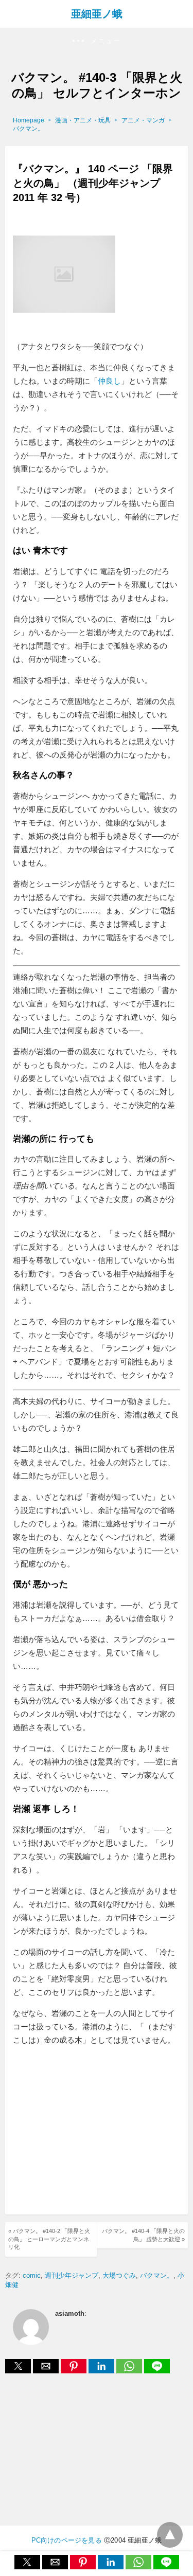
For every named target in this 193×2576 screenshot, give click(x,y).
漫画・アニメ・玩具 (83, 120)
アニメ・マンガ (143, 120)
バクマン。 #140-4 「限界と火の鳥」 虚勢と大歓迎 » (143, 2235)
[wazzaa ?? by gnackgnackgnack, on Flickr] (64, 333)
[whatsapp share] (130, 2371)
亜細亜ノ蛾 (97, 14)
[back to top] (170, 2535)
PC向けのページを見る (67, 2540)
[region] (99, 2132)
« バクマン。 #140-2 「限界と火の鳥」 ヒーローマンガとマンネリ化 (49, 2239)
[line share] (157, 2371)
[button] (97, 41)
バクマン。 (28, 129)
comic (32, 2275)
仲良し (109, 381)
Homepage (29, 120)
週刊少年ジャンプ (72, 2275)
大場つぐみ (119, 2275)
